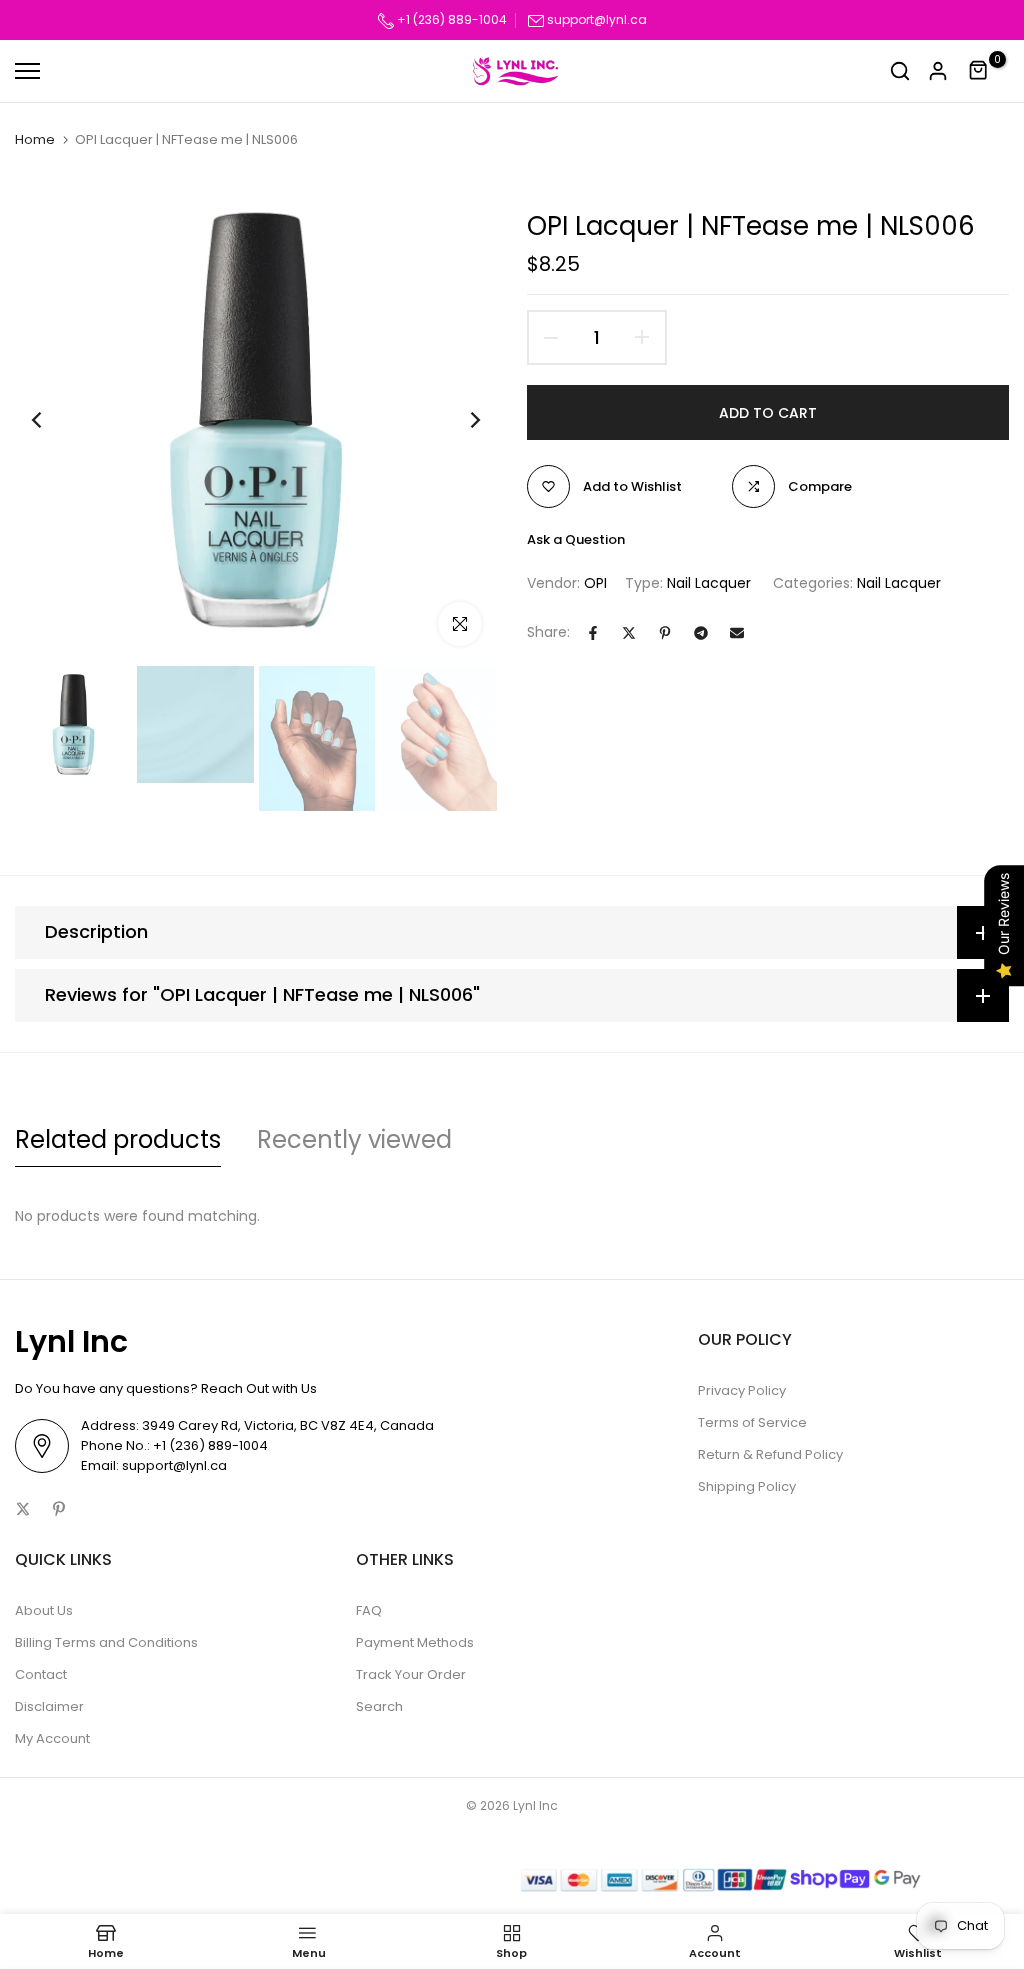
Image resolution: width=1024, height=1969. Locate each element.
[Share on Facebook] (593, 633)
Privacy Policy (742, 1390)
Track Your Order (411, 1674)
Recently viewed (354, 1139)
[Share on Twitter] (629, 633)
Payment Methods (415, 1642)
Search (379, 1706)
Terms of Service (752, 1422)
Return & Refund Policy (770, 1454)
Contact (41, 1674)
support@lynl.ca (597, 19)
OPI (595, 583)
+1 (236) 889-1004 (450, 19)
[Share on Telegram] (701, 633)
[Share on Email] (737, 633)
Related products (118, 1139)
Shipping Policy (747, 1486)
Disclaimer (49, 1706)
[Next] (459, 420)
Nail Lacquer (709, 583)
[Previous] (52, 420)
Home (35, 140)
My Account (52, 1738)
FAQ (369, 1610)
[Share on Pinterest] (665, 633)
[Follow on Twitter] (23, 1509)
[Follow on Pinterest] (59, 1509)
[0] (979, 71)
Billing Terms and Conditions (106, 1642)
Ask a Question (576, 539)
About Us (44, 1610)
